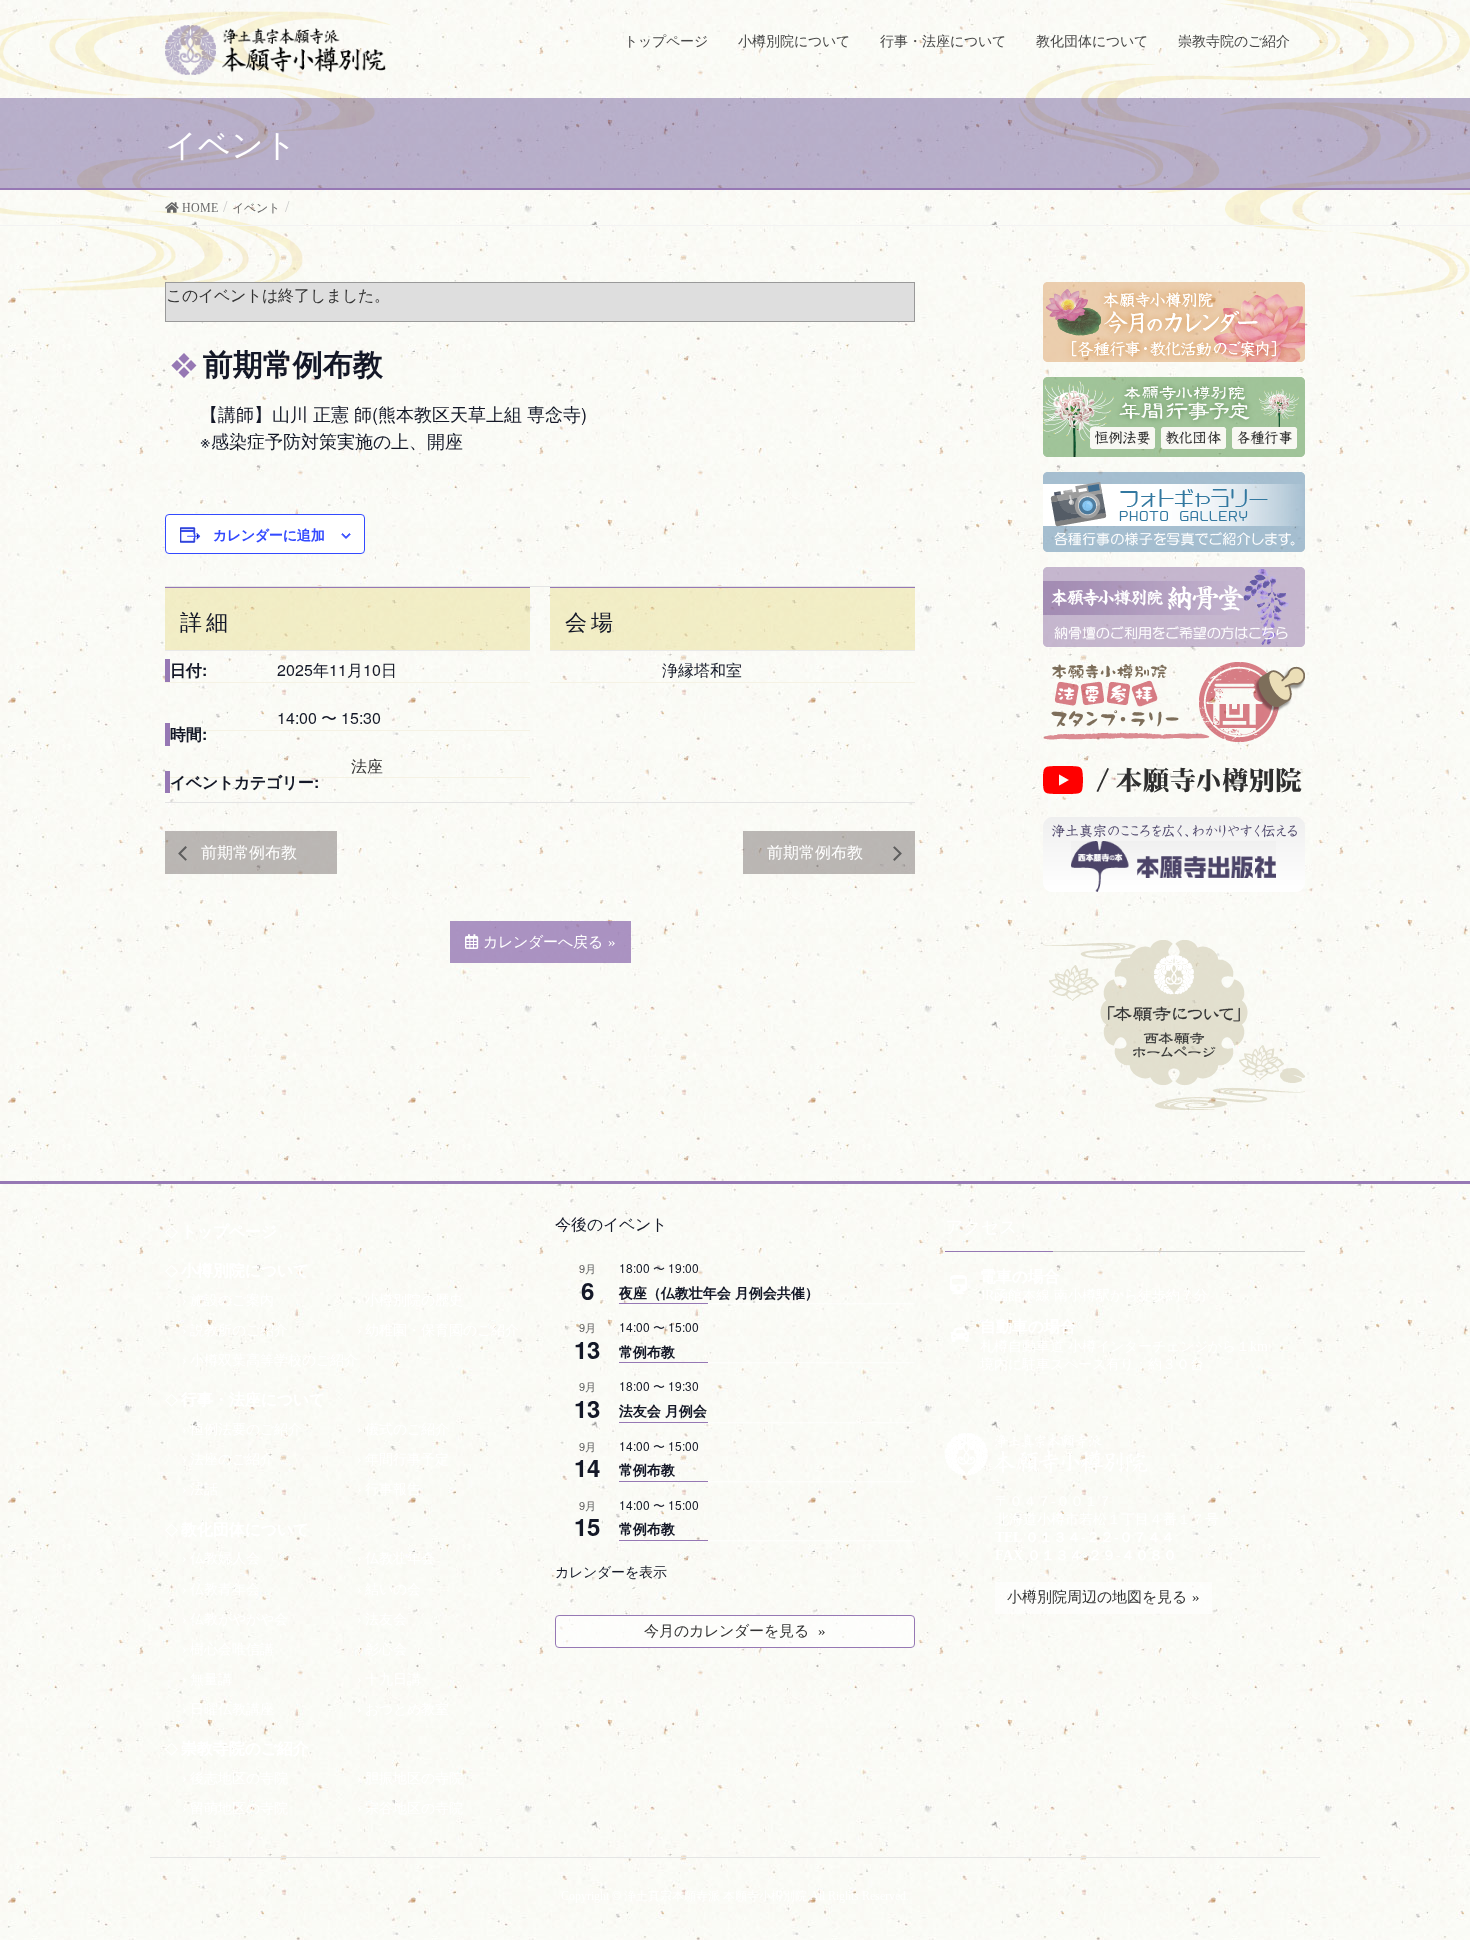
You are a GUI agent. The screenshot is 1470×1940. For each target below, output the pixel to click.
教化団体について (245, 1529)
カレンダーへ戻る (543, 942)
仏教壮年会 (400, 1558)
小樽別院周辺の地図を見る (1097, 1597)
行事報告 (393, 1489)
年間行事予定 (407, 1459)
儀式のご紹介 (407, 1429)
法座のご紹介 (232, 1459)
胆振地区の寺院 (414, 1778)
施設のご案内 (232, 1300)
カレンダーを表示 (611, 1571)
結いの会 (393, 1589)
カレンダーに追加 (269, 534)
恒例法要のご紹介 (246, 1429)
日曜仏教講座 (232, 1709)
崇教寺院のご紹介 (245, 1748)
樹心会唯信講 (232, 1649)
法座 (367, 765)
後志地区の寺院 (239, 1778)
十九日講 (393, 1679)
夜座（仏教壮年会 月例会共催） (719, 1292)
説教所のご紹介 (239, 1330)
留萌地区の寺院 (239, 1808)
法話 (204, 1489)
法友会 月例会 (663, 1410)
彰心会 (386, 1649)
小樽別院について (245, 1270)
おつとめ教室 (407, 1709)
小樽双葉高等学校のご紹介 (274, 1360)
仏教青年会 (225, 1589)
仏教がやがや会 (239, 1619)
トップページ (229, 1231)
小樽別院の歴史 (414, 1300)
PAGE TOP (1412, 1897)
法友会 (386, 1619)
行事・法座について (253, 1399)
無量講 (211, 1679)
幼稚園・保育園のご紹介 (442, 1330)
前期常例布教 (255, 851)
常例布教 (647, 1351)
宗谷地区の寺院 (414, 1808)
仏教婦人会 (225, 1558)
